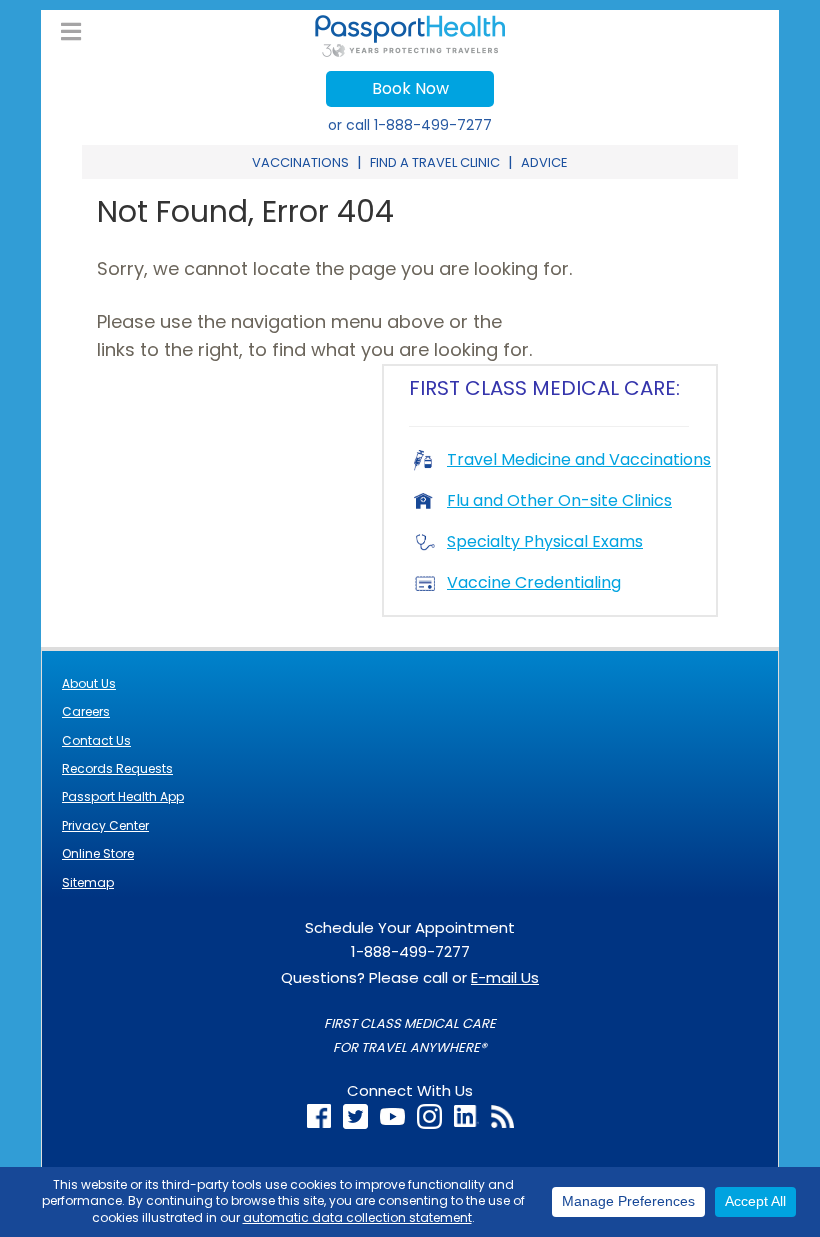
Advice (544, 162)
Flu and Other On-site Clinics (559, 500)
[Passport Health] (410, 51)
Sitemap (88, 882)
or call (410, 125)
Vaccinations (300, 162)
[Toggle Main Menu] (71, 32)
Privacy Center (105, 825)
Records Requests (117, 768)
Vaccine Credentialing (534, 582)
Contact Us (96, 740)
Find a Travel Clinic (435, 162)
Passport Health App (123, 796)
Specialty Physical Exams (545, 541)
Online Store (98, 853)
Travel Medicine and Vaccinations (579, 459)
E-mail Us (505, 977)
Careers (86, 711)
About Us (89, 683)
